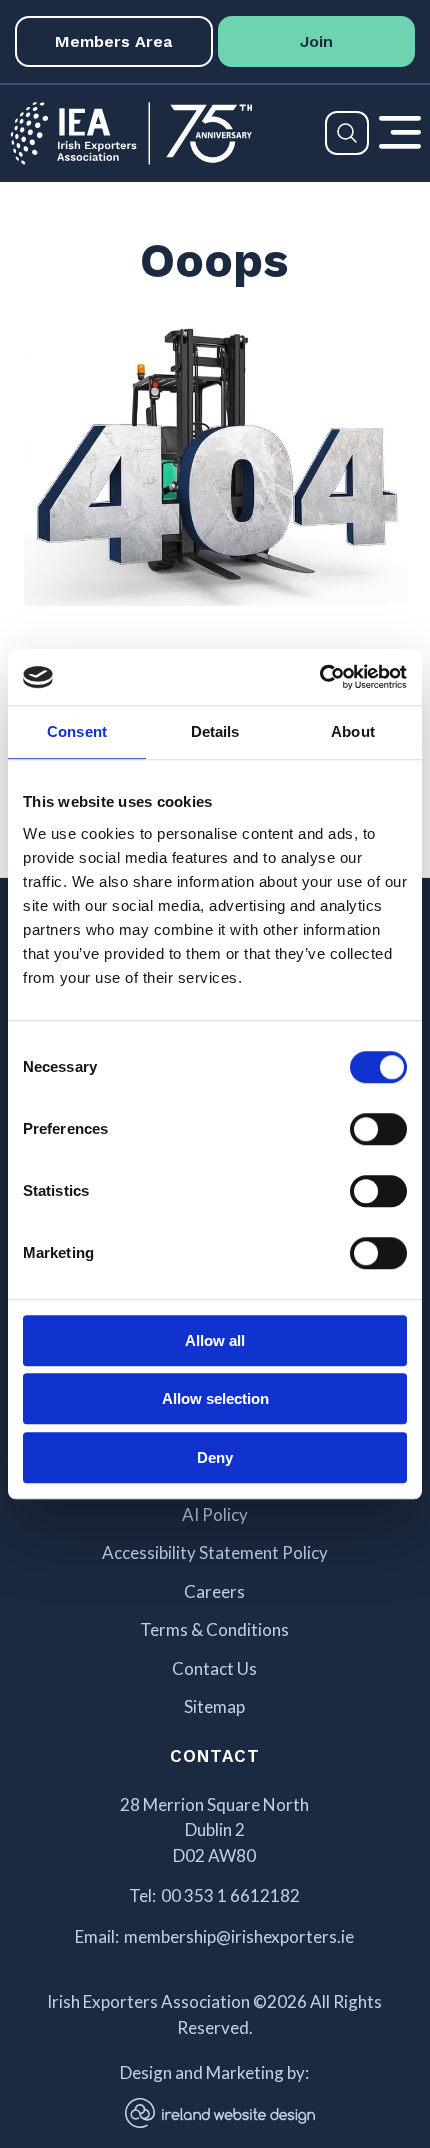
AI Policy (215, 1515)
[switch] (378, 1129)
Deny (215, 1457)
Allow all (215, 1340)
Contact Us (214, 1669)
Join (316, 41)
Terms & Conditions (214, 1630)
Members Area (113, 41)
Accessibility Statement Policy (215, 1553)
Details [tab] (215, 731)
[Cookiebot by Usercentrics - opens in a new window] (319, 677)
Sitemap (214, 1707)
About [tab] (353, 731)
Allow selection (215, 1398)
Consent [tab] (77, 731)
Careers (214, 1592)
